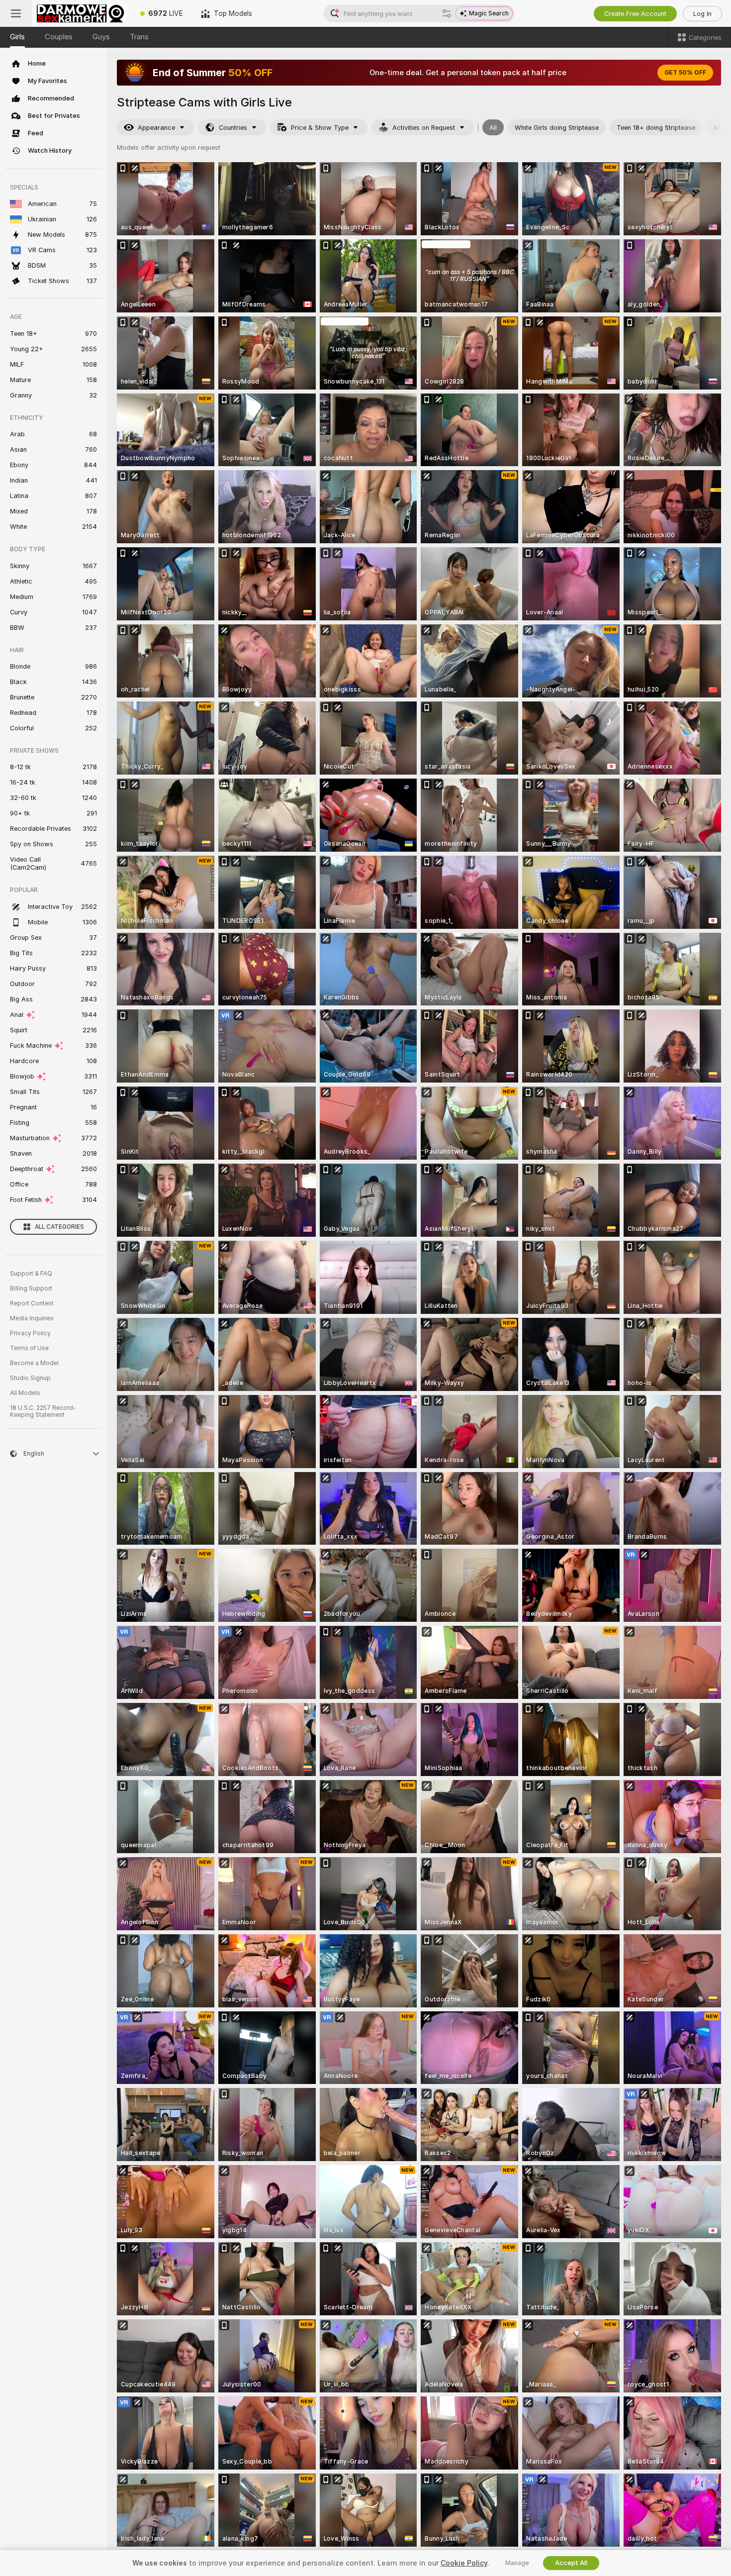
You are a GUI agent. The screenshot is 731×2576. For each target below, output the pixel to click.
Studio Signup (30, 1378)
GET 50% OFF (685, 73)
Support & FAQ (31, 1274)
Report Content (32, 1303)
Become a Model (34, 1363)
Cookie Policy (464, 2563)
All (493, 128)
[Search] (447, 13)
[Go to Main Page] (82, 13)
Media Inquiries (32, 1318)
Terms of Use (29, 1348)
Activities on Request (424, 128)
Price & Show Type (320, 128)
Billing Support (31, 1288)
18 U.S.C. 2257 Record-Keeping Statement (43, 1411)
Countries (233, 128)
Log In (702, 14)
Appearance (156, 128)
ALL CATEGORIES (59, 1227)
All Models (25, 1393)
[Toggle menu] (16, 13)
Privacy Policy (30, 1333)
